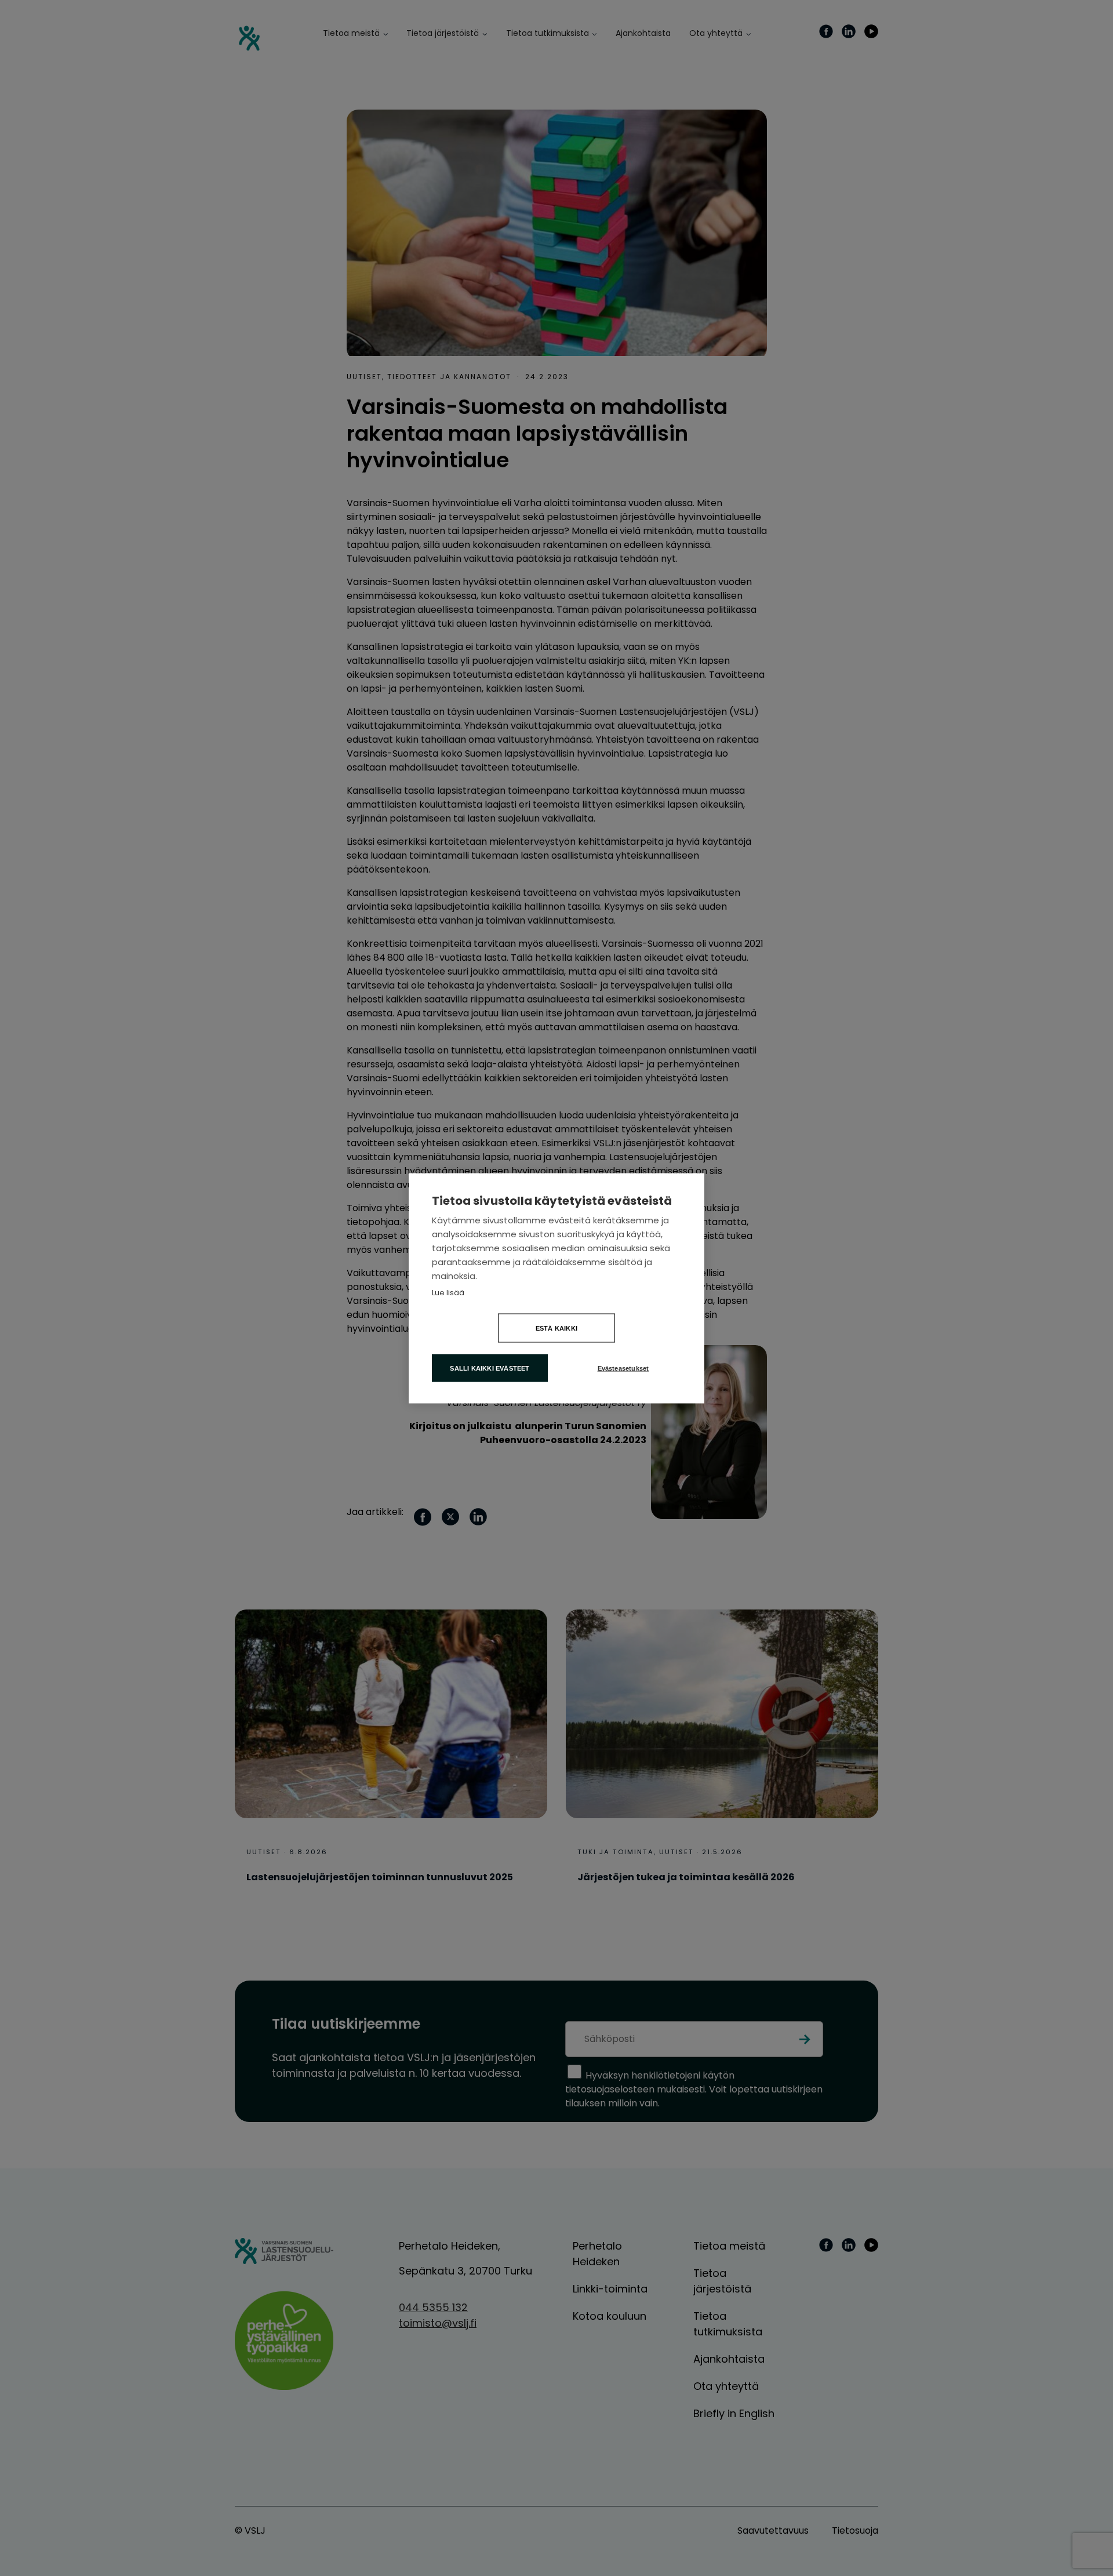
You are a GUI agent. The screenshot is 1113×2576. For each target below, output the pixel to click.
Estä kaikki (556, 1328)
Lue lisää (448, 1292)
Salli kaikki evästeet (490, 1368)
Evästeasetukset (623, 1368)
